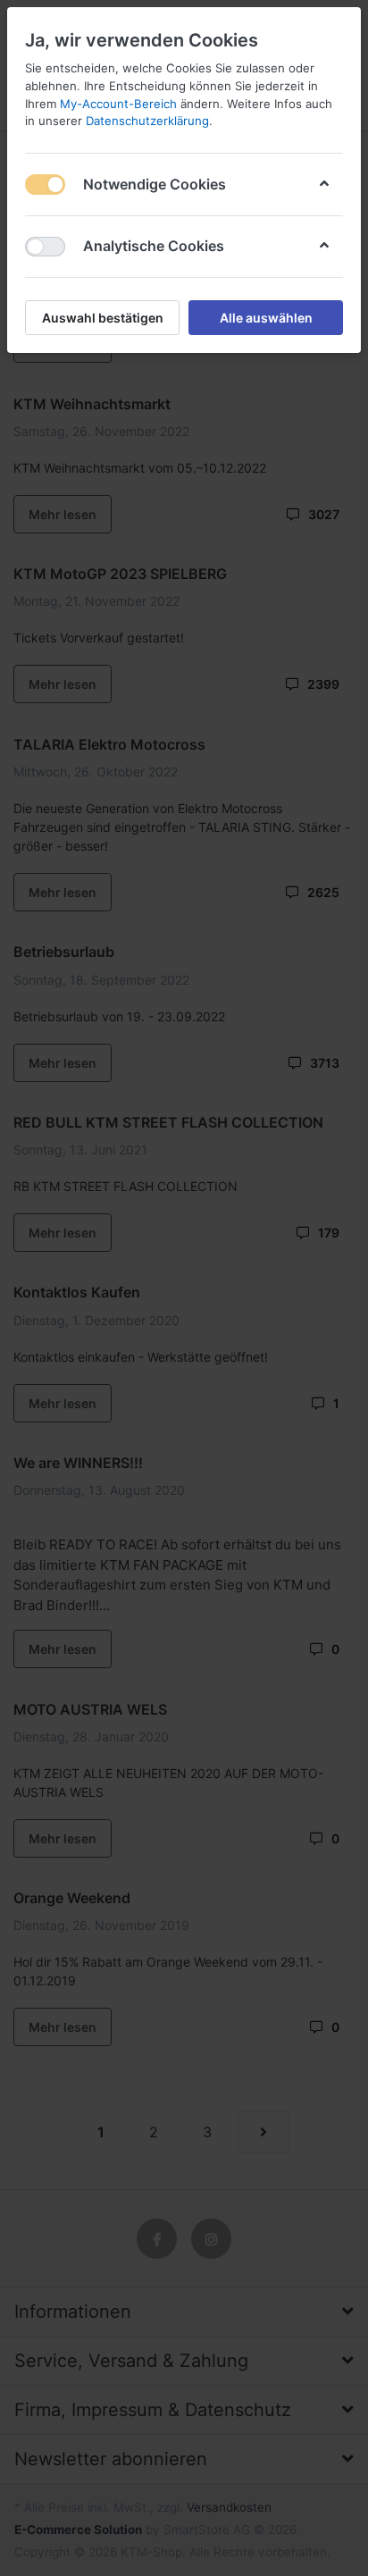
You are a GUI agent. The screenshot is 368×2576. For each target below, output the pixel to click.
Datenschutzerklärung (147, 121)
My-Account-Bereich (118, 104)
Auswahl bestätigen (103, 318)
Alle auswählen (266, 318)
